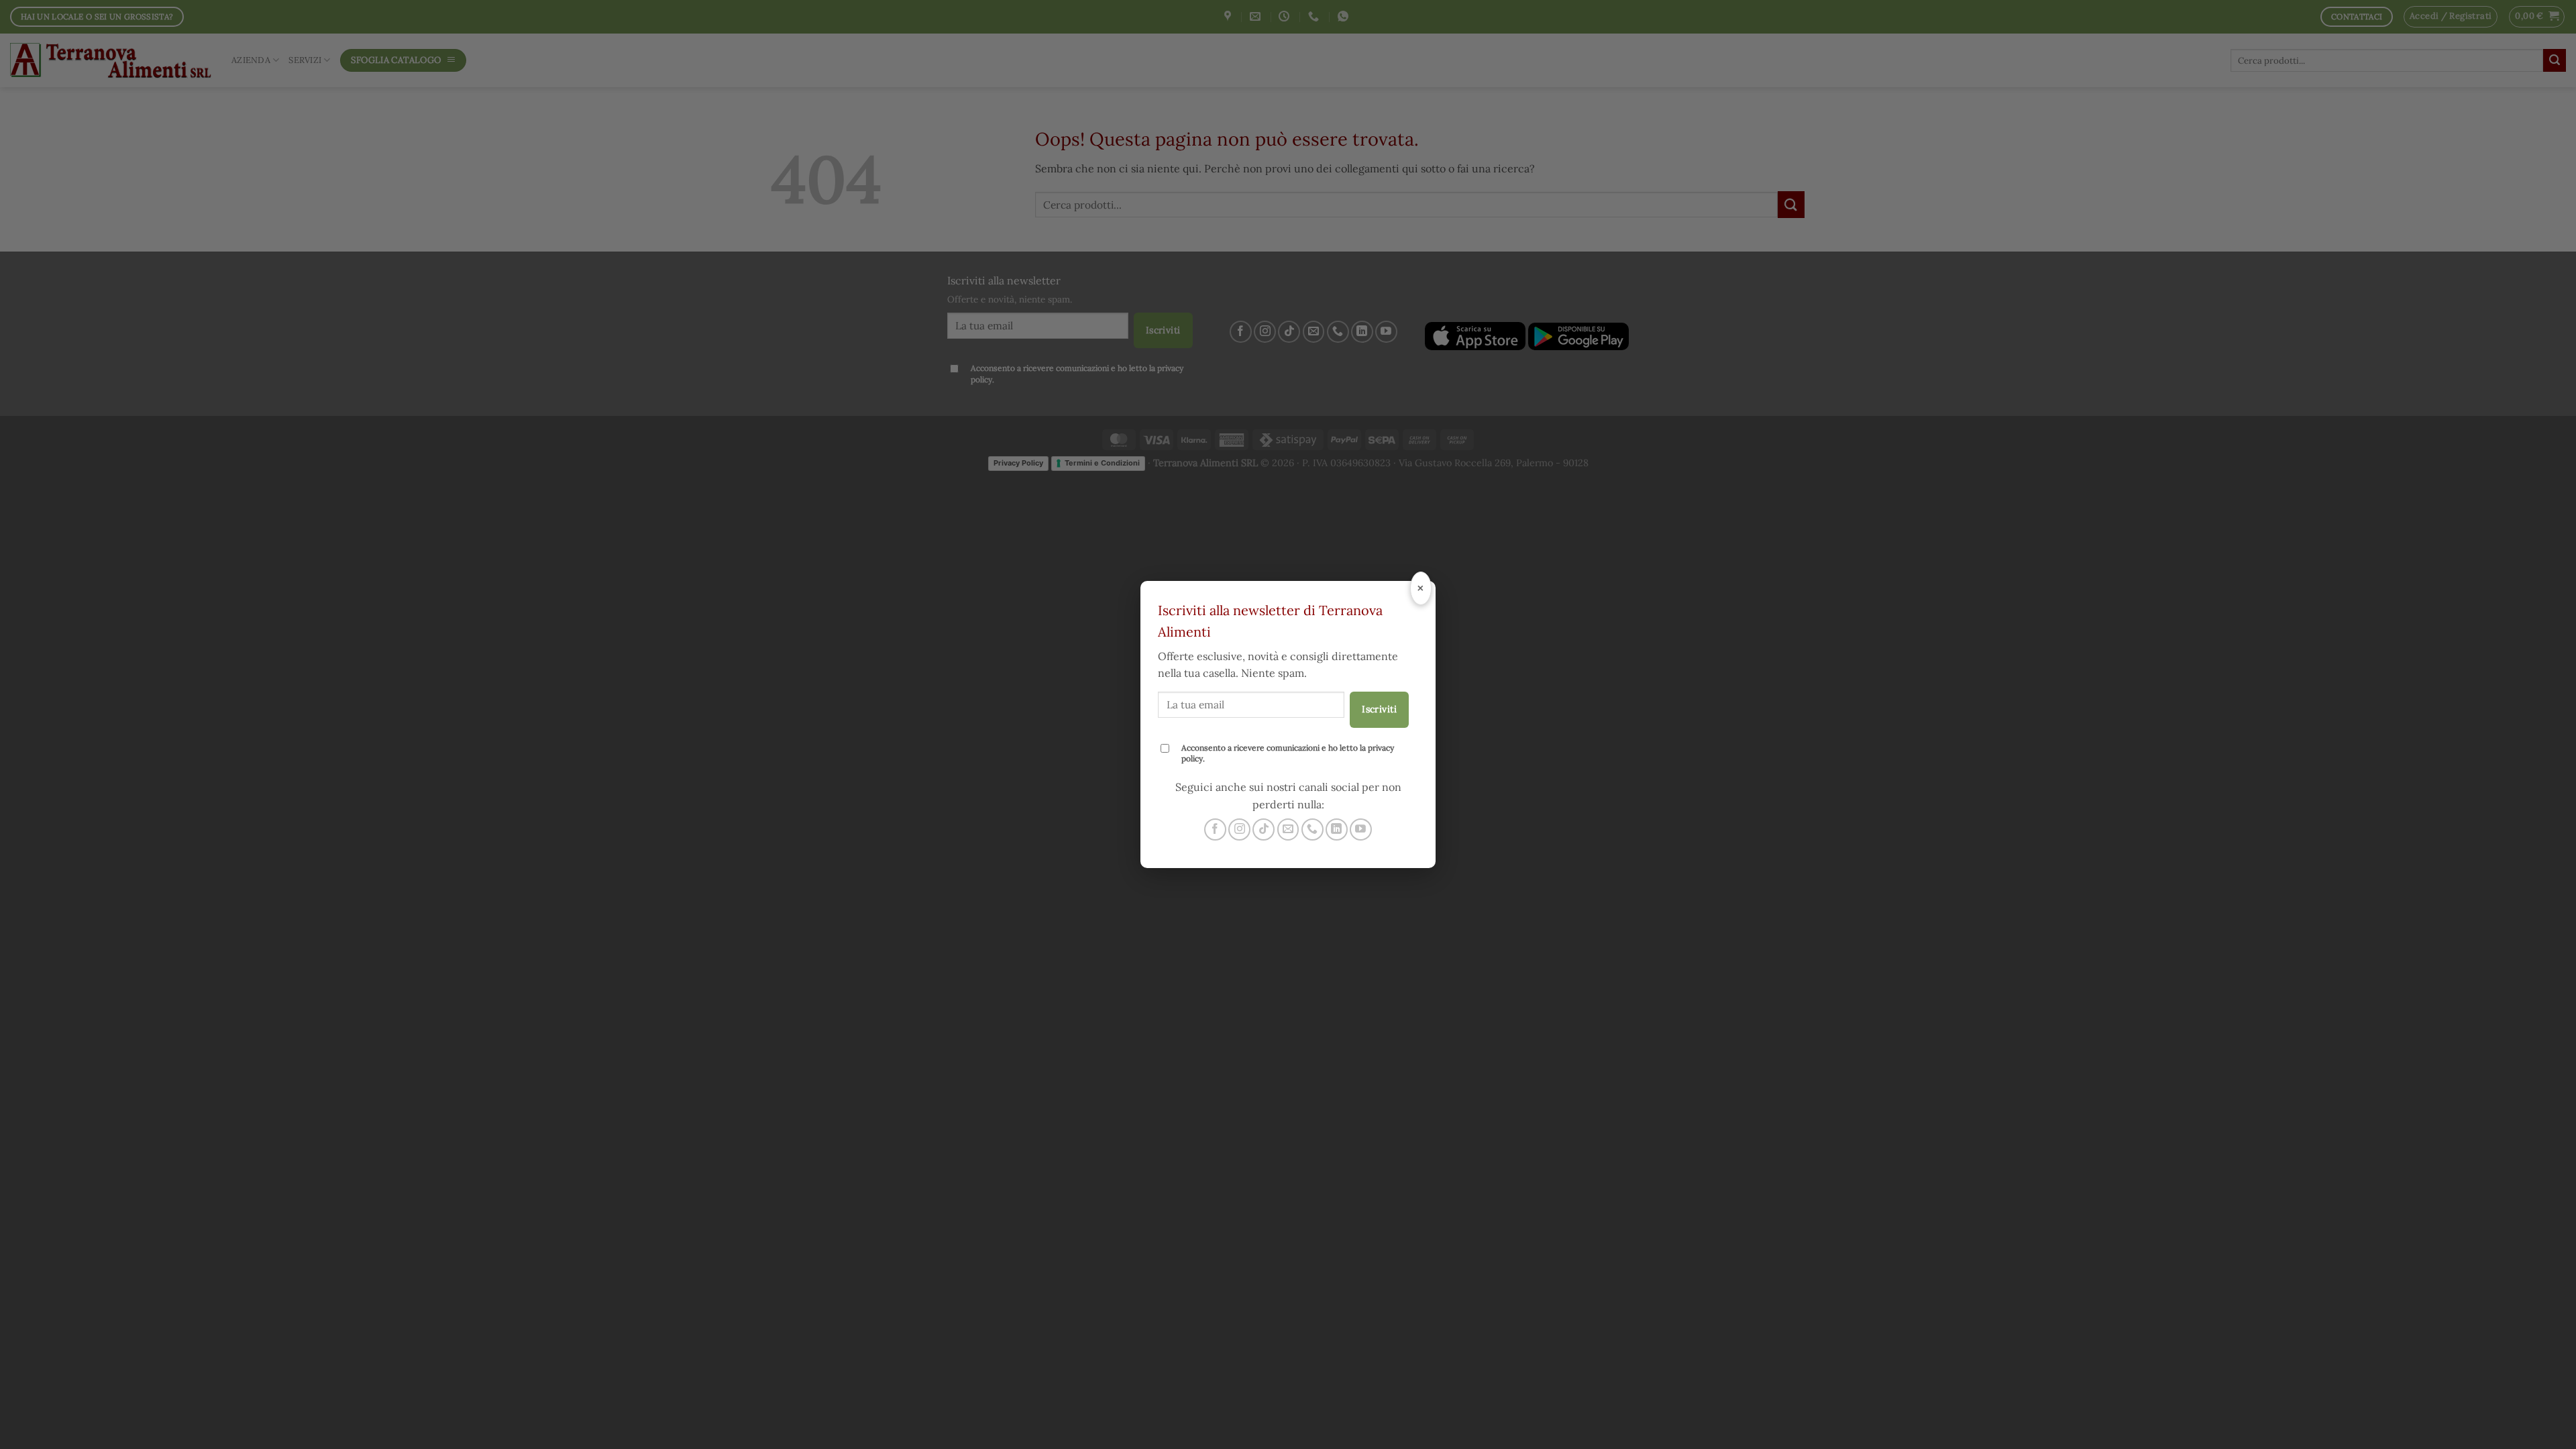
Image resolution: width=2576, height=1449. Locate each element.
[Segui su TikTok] (1264, 829)
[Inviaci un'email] (1288, 829)
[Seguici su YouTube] (1361, 829)
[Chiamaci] (1312, 829)
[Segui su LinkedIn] (1337, 829)
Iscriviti (1379, 709)
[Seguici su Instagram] (1239, 829)
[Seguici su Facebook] (1215, 829)
